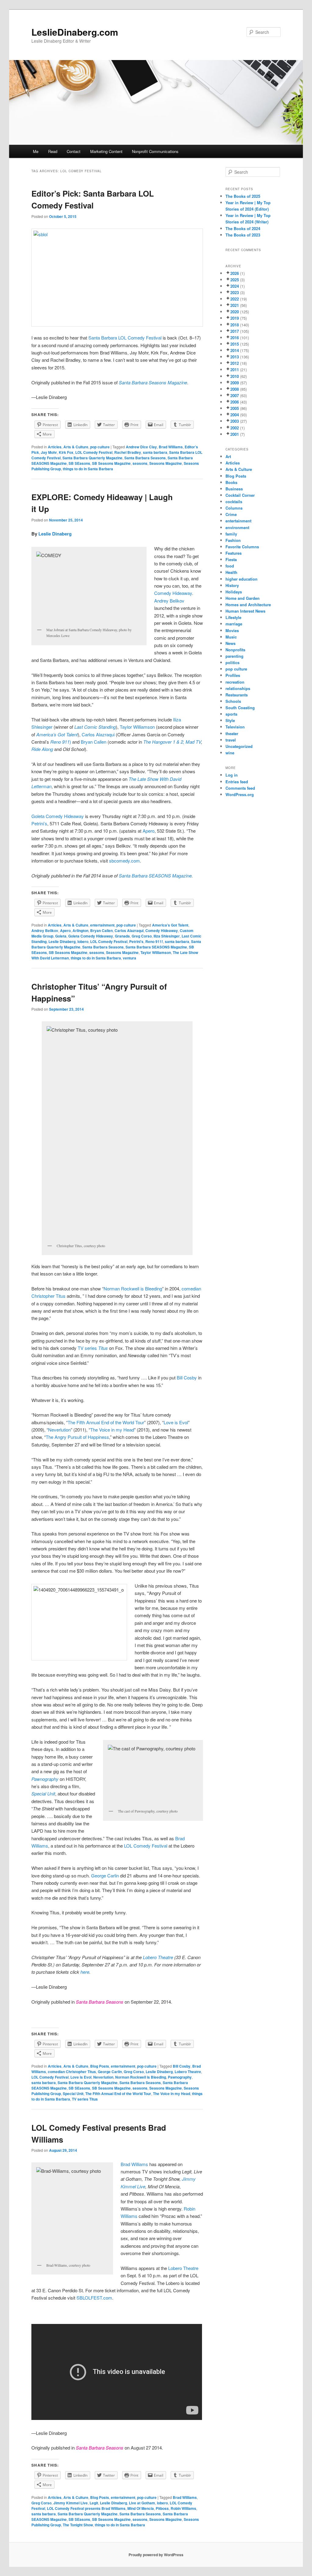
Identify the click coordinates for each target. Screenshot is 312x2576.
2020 (235, 312)
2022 (235, 299)
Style (230, 720)
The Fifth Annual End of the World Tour (106, 1422)
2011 (235, 370)
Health (231, 572)
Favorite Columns (242, 547)
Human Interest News (245, 611)
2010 (235, 376)
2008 (235, 389)
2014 (235, 350)
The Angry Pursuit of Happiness (77, 1437)
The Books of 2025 (243, 196)
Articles (55, 447)
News (230, 643)
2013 (235, 357)
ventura (129, 958)
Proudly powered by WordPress (156, 2555)
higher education (241, 579)
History (232, 585)
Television (235, 727)
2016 (235, 338)
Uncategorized (239, 746)
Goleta (61, 936)
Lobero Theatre (158, 1957)
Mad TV (193, 742)
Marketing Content (106, 151)
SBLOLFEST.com (94, 2298)
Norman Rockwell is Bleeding (133, 1288)
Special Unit (73, 2094)
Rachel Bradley (128, 452)
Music (231, 637)
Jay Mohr (49, 452)
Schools (233, 701)
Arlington (80, 930)
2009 (235, 383)
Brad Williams (171, 447)
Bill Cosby (187, 1377)
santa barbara (155, 452)
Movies (232, 630)
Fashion (233, 540)
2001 (235, 434)
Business (234, 489)
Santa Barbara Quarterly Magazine (92, 458)
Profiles (233, 675)
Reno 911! (154, 941)
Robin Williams (183, 2508)
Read (53, 151)
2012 (235, 363)
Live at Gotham (142, 2503)
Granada (122, 936)
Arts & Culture (76, 447)
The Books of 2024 (243, 228)
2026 (235, 273)
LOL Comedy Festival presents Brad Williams (86, 2508)
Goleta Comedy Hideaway (91, 936)
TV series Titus (85, 2099)
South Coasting (240, 708)
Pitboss (162, 2508)
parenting (234, 656)
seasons (140, 463)
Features (234, 553)
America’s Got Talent (170, 925)
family (231, 534)
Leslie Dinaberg (55, 534)
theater (232, 733)
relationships (238, 688)
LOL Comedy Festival (94, 452)
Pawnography (180, 2077)
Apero (149, 831)
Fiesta (231, 559)
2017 (235, 331)
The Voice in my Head (112, 1430)
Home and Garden (243, 598)
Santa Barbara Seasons (145, 458)
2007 (235, 395)
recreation (235, 682)
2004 (235, 415)
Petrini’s (39, 823)
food (230, 566)
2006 (235, 402)
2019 (235, 318)
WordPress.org (240, 794)
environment (237, 527)
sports (231, 714)
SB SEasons (79, 463)
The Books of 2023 (243, 235)
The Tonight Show (78, 2525)
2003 (235, 421)
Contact (74, 151)
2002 (235, 428)
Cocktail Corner (240, 495)
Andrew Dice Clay (141, 447)
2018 (235, 325)
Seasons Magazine (166, 463)
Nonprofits (235, 650)
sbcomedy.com (124, 861)
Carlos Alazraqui (99, 734)
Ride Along (42, 749)
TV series (93, 1348)
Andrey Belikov (169, 601)
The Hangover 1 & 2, (164, 742)
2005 (235, 408)
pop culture (100, 447)
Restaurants (237, 695)
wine (230, 753)
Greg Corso (142, 936)
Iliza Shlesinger (167, 936)
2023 (235, 292)
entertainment (102, 925)
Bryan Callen (94, 742)
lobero (83, 941)
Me (36, 151)
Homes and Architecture (248, 605)
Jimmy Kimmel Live (71, 2503)
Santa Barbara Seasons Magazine (153, 382)
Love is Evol (176, 1422)
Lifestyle (233, 617)
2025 (235, 280)
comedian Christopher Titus (72, 2072)
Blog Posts (100, 2066)
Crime (231, 514)
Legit (94, 2503)
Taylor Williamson (137, 727)
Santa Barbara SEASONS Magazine (155, 875)
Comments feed (240, 788)
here (85, 1972)
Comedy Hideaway (173, 593)
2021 (235, 305)
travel (231, 740)
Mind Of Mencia (141, 2508)
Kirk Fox (66, 452)
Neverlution (59, 1430)
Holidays (234, 592)
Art (228, 456)
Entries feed (237, 782)
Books (231, 482)
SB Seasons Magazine (111, 463)
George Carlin (105, 1875)
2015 (235, 344)
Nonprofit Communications (155, 151)
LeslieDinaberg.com (75, 32)
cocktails (234, 502)
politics (232, 662)
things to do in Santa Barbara (88, 469)
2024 (235, 286)
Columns (234, 508)
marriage (234, 624)
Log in (232, 775)
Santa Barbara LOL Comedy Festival (125, 338)
